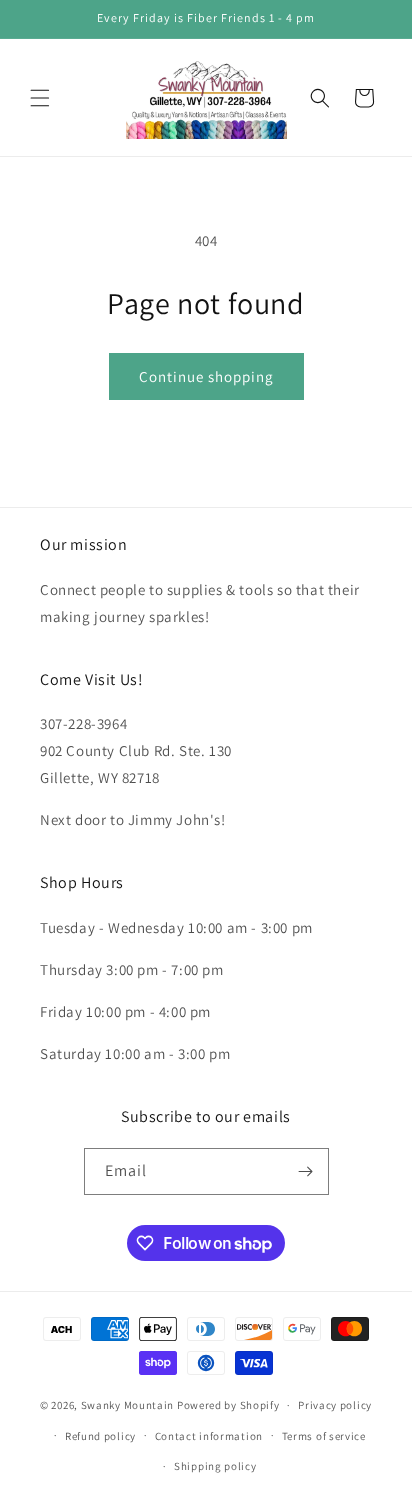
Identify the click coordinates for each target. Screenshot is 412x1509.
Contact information (209, 1436)
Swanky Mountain (128, 1405)
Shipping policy (215, 1466)
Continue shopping (206, 376)
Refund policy (100, 1436)
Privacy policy (335, 1405)
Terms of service (324, 1436)
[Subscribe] (306, 1171)
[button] (40, 98)
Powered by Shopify (228, 1405)
